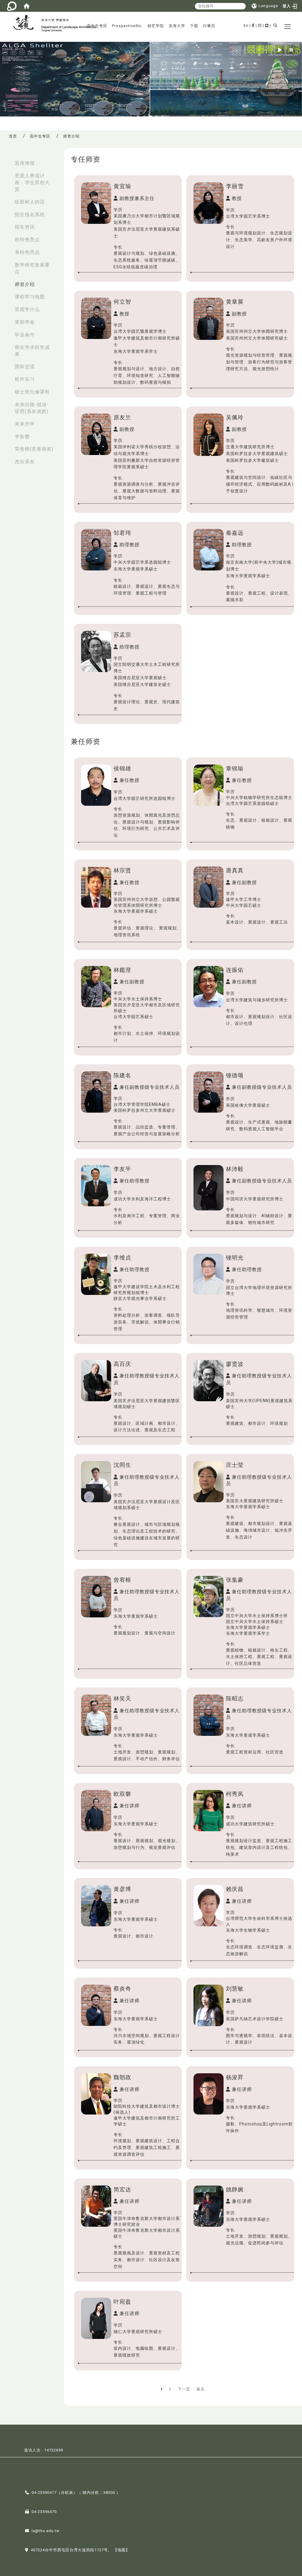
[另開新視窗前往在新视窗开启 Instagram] (260, 25)
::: (6, 160)
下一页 (184, 2389)
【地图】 (122, 2550)
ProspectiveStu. (127, 26)
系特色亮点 (27, 252)
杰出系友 (25, 462)
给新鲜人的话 (30, 202)
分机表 (67, 2493)
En (246, 25)
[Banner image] (151, 79)
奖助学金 (25, 322)
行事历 (209, 26)
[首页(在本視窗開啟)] (27, 6)
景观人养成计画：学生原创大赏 (32, 182)
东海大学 (177, 26)
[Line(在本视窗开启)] (267, 25)
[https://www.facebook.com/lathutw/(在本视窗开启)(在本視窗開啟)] (253, 25)
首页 (13, 136)
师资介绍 (25, 284)
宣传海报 (25, 163)
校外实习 (25, 379)
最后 (201, 2389)
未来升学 (25, 424)
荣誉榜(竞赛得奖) (34, 449)
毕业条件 (25, 335)
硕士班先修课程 (32, 392)
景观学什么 (27, 309)
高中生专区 (97, 26)
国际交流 (25, 367)
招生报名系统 (30, 215)
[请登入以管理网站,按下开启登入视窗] (12, 6)
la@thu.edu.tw (46, 2531)
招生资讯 (25, 227)
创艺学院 (156, 26)
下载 (194, 26)
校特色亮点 (27, 240)
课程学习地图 (30, 297)
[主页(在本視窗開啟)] (26, 23)
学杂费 (22, 437)
